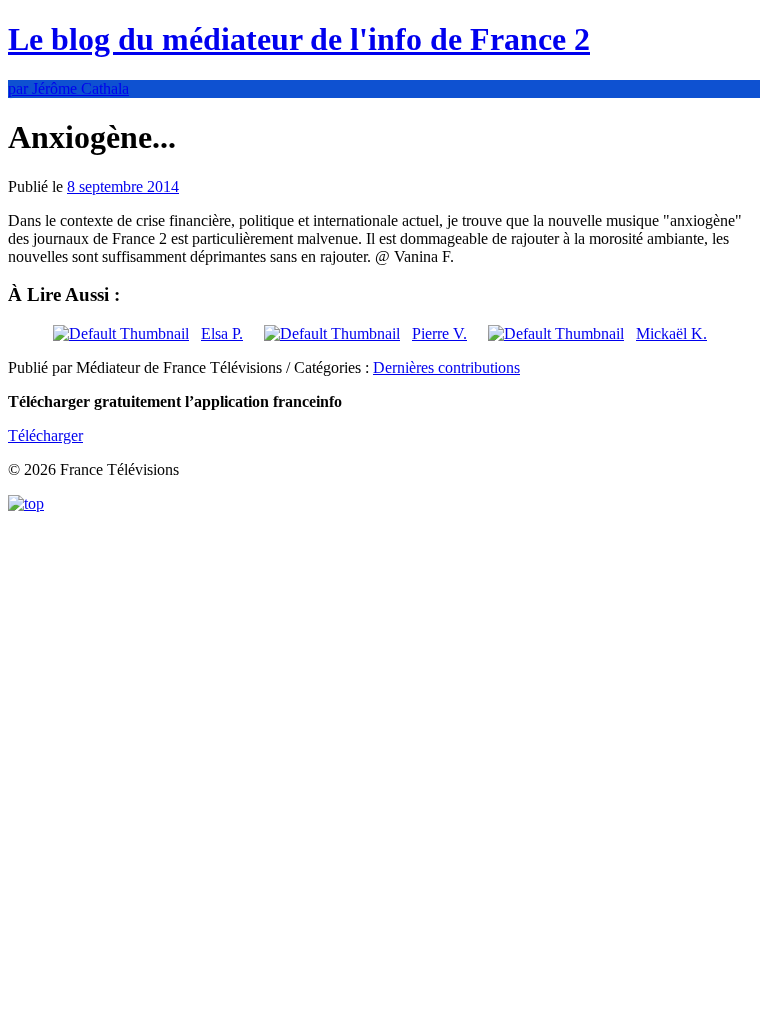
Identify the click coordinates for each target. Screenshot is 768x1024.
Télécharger (45, 435)
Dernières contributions (446, 367)
